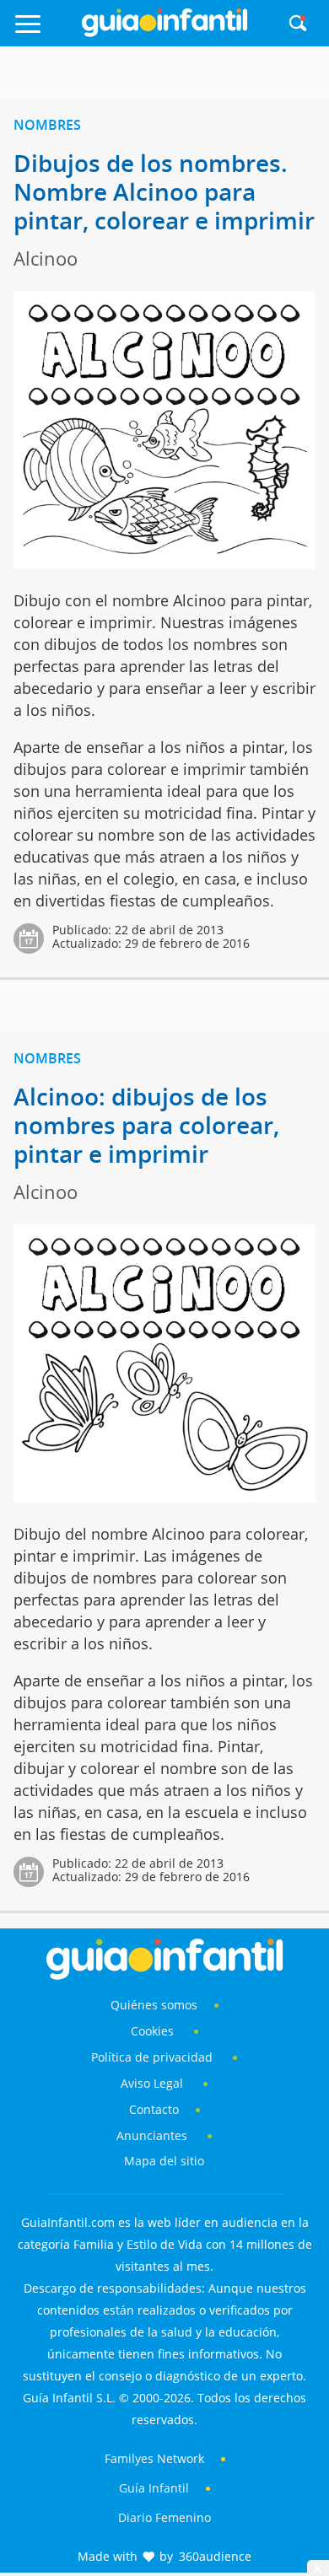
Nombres (47, 125)
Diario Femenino (164, 2517)
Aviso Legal (152, 2083)
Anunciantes (152, 2135)
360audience (215, 2556)
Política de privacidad (154, 2057)
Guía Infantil (154, 2488)
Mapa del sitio (164, 2161)
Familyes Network (154, 2458)
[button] (45, 32)
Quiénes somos (154, 2005)
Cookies (154, 2031)
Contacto (154, 2109)
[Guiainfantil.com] (164, 33)
